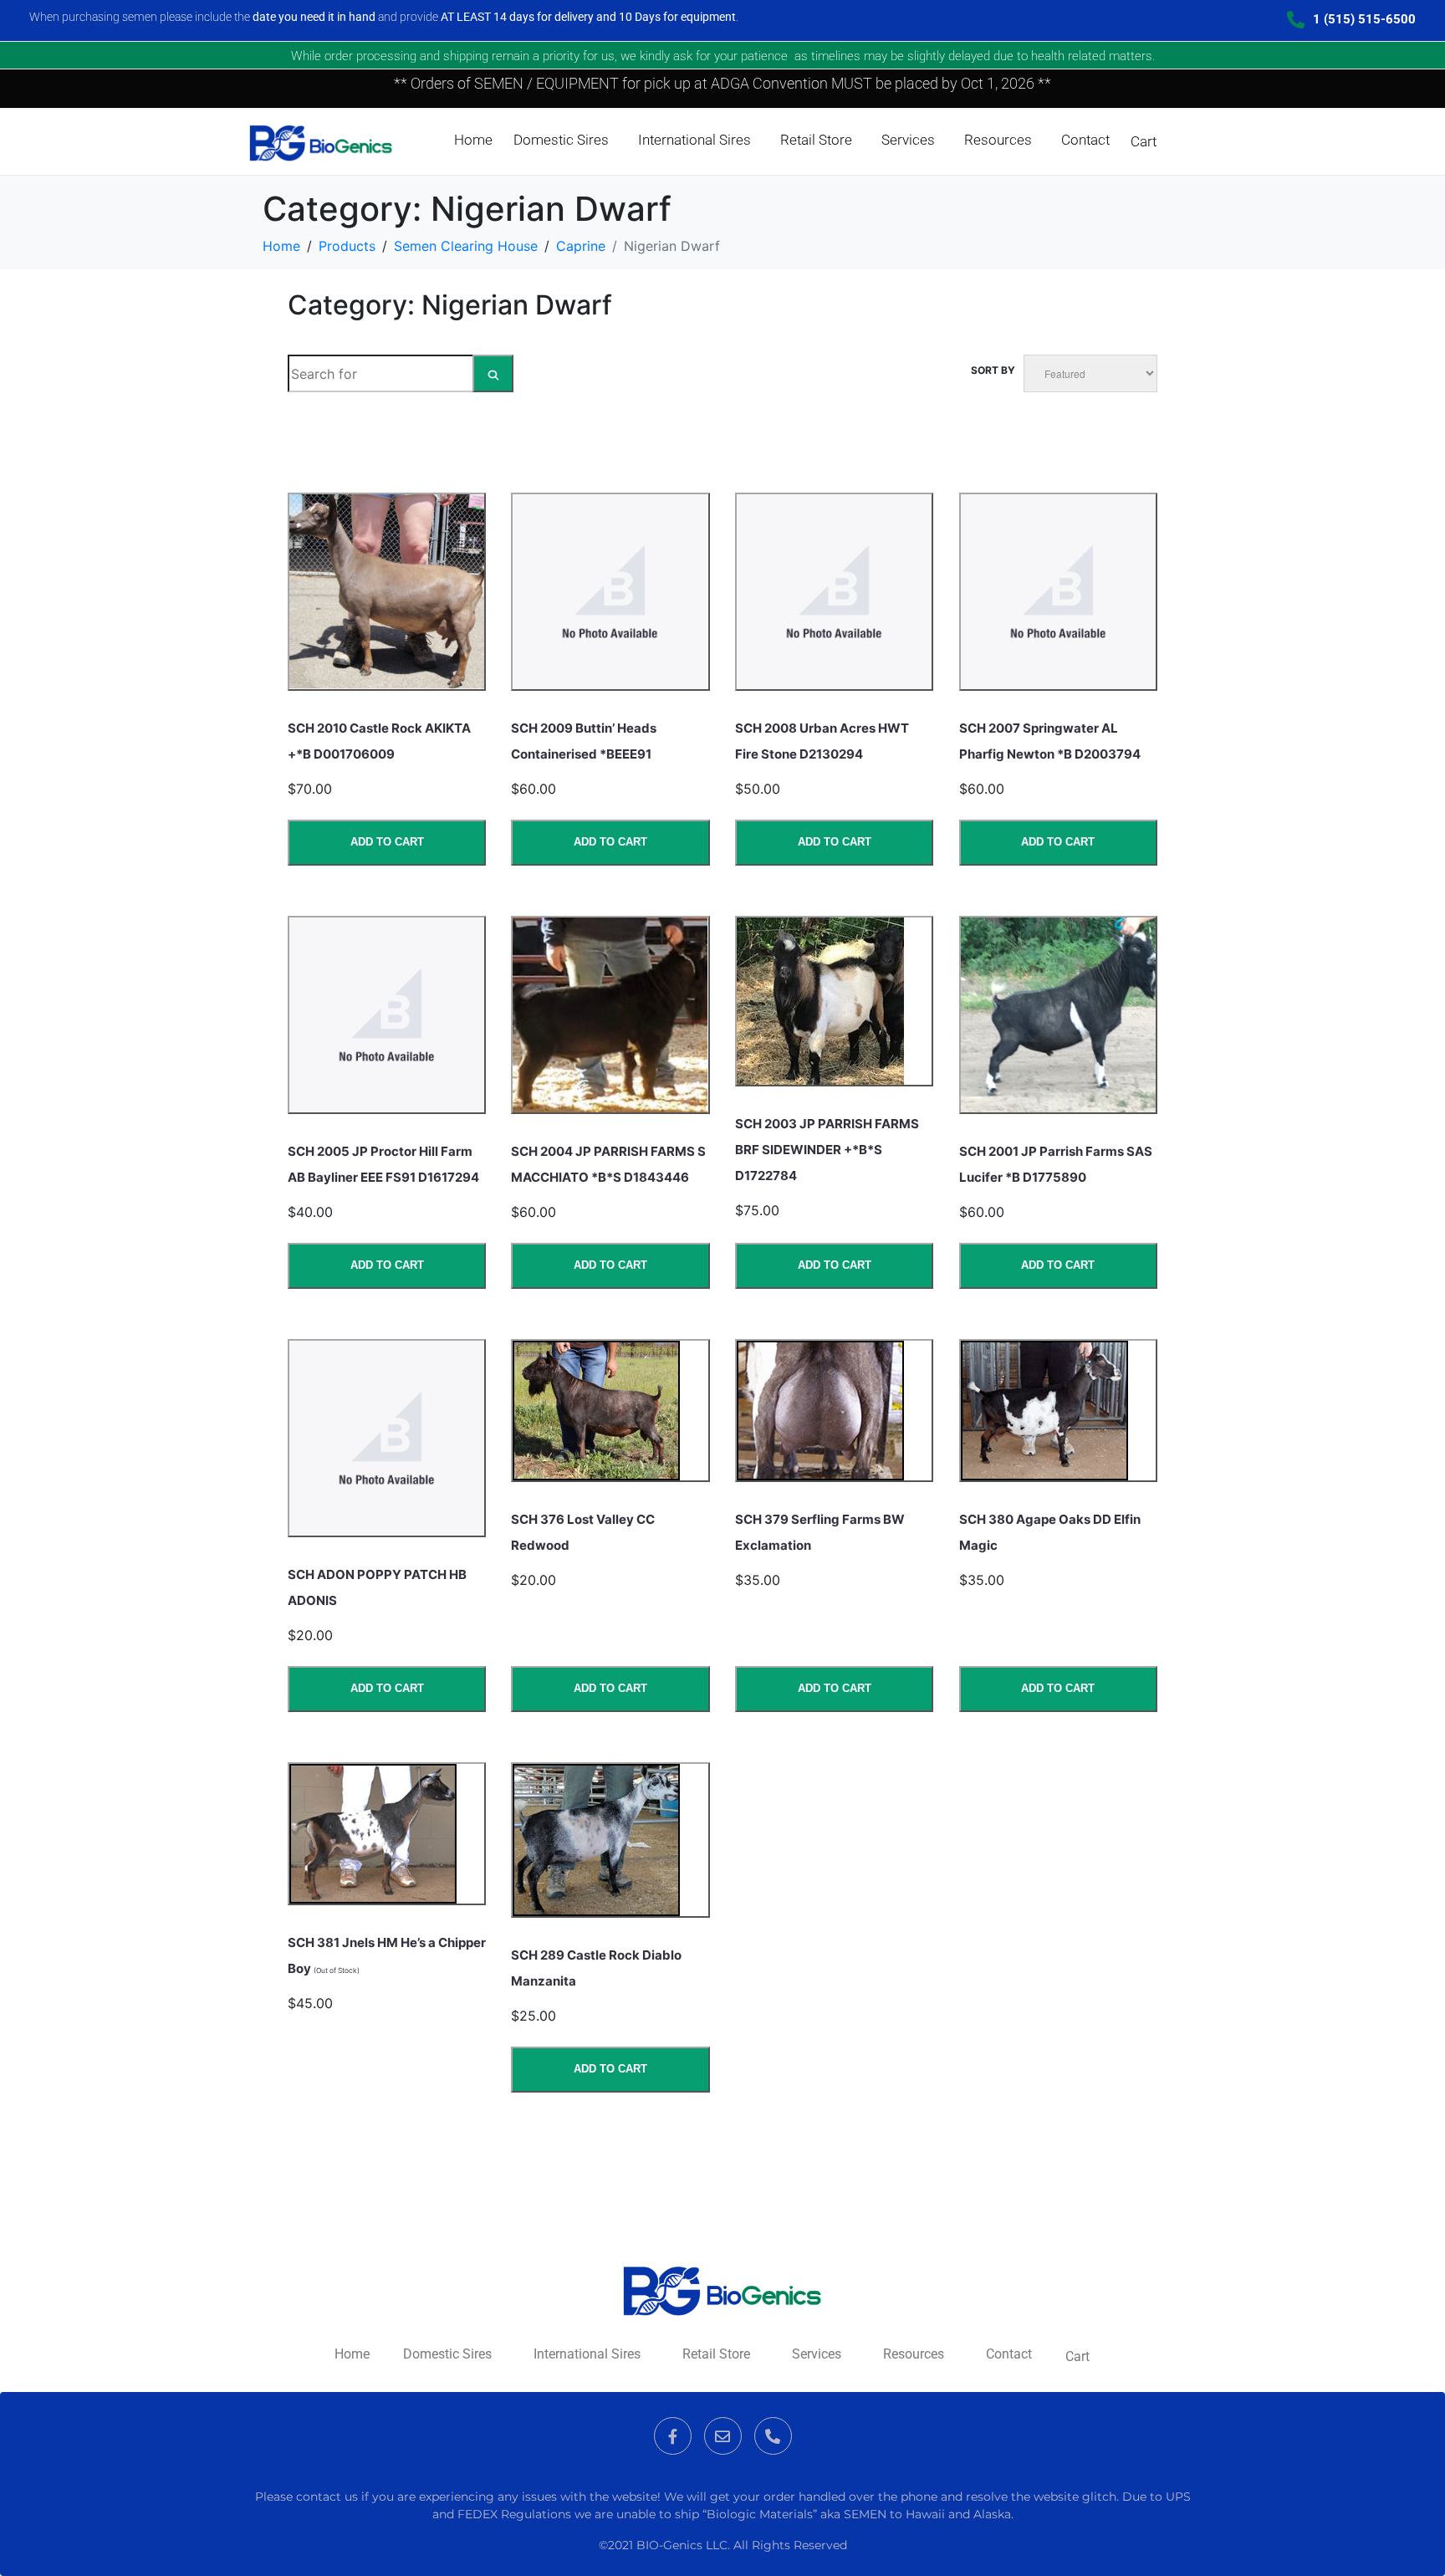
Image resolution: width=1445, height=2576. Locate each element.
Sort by (993, 370)
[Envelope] (723, 2436)
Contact (1085, 140)
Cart (1144, 141)
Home (473, 140)
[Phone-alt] (773, 2436)
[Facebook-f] (673, 2436)
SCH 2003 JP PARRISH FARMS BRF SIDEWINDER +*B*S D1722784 (827, 1150)
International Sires (694, 140)
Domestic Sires (561, 140)
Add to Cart (387, 842)
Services (908, 140)
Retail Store (816, 140)
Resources (998, 140)
